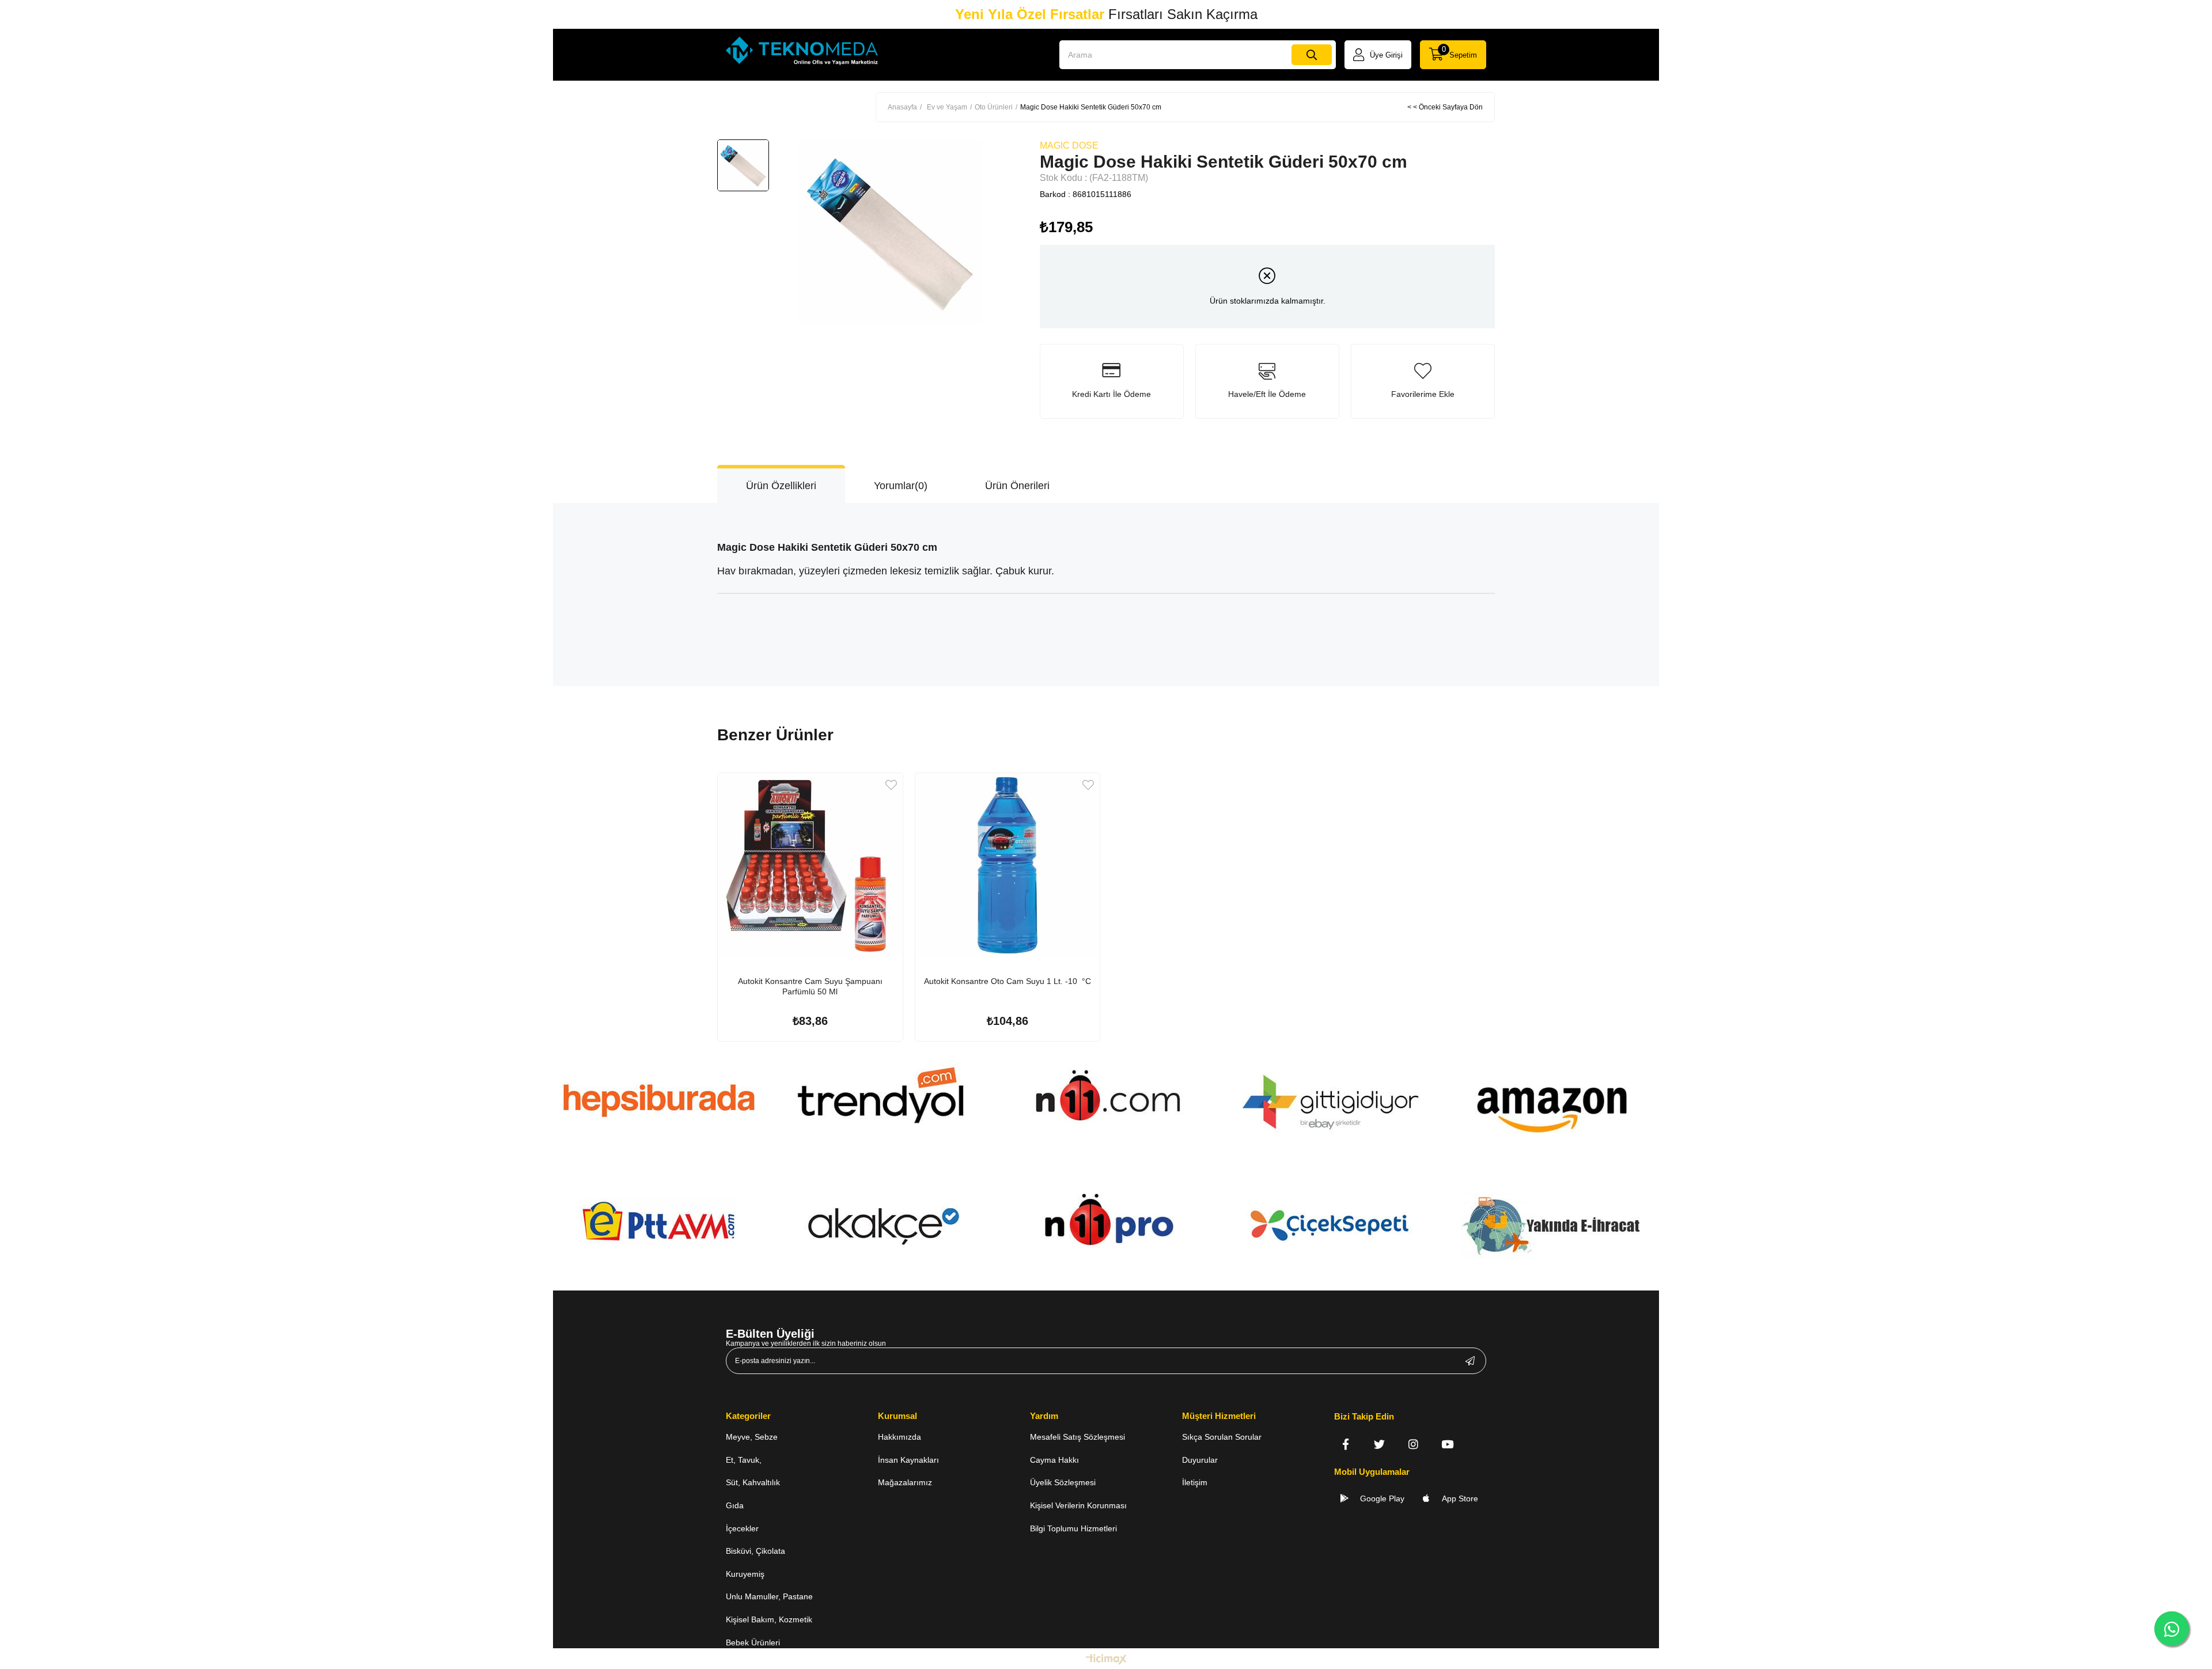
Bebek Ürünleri (753, 1642)
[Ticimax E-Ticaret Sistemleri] (1106, 1660)
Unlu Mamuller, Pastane (769, 1596)
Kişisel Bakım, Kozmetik (769, 1619)
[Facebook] (1345, 1444)
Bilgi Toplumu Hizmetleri (1073, 1528)
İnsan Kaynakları (908, 1460)
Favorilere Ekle (891, 785)
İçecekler (742, 1528)
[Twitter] (1379, 1444)
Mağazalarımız (905, 1482)
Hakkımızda (899, 1437)
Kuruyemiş (745, 1574)
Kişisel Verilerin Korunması (1078, 1505)
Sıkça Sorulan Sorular (1222, 1437)
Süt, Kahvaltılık (753, 1482)
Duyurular (1200, 1460)
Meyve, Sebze (752, 1437)
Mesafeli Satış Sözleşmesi (1077, 1437)
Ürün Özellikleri (781, 486)
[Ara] (1312, 55)
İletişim (1195, 1482)
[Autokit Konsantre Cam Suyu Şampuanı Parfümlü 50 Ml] (810, 866)
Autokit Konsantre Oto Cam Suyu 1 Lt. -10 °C (1007, 981)
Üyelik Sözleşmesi (1063, 1482)
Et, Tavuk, (744, 1460)
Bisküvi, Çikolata (755, 1551)
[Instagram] (1413, 1444)
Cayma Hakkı (1054, 1460)
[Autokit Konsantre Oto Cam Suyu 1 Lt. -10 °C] (1008, 866)
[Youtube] (1447, 1444)
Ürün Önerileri (1017, 486)
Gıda (735, 1505)
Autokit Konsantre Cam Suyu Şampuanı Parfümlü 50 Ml (810, 986)
